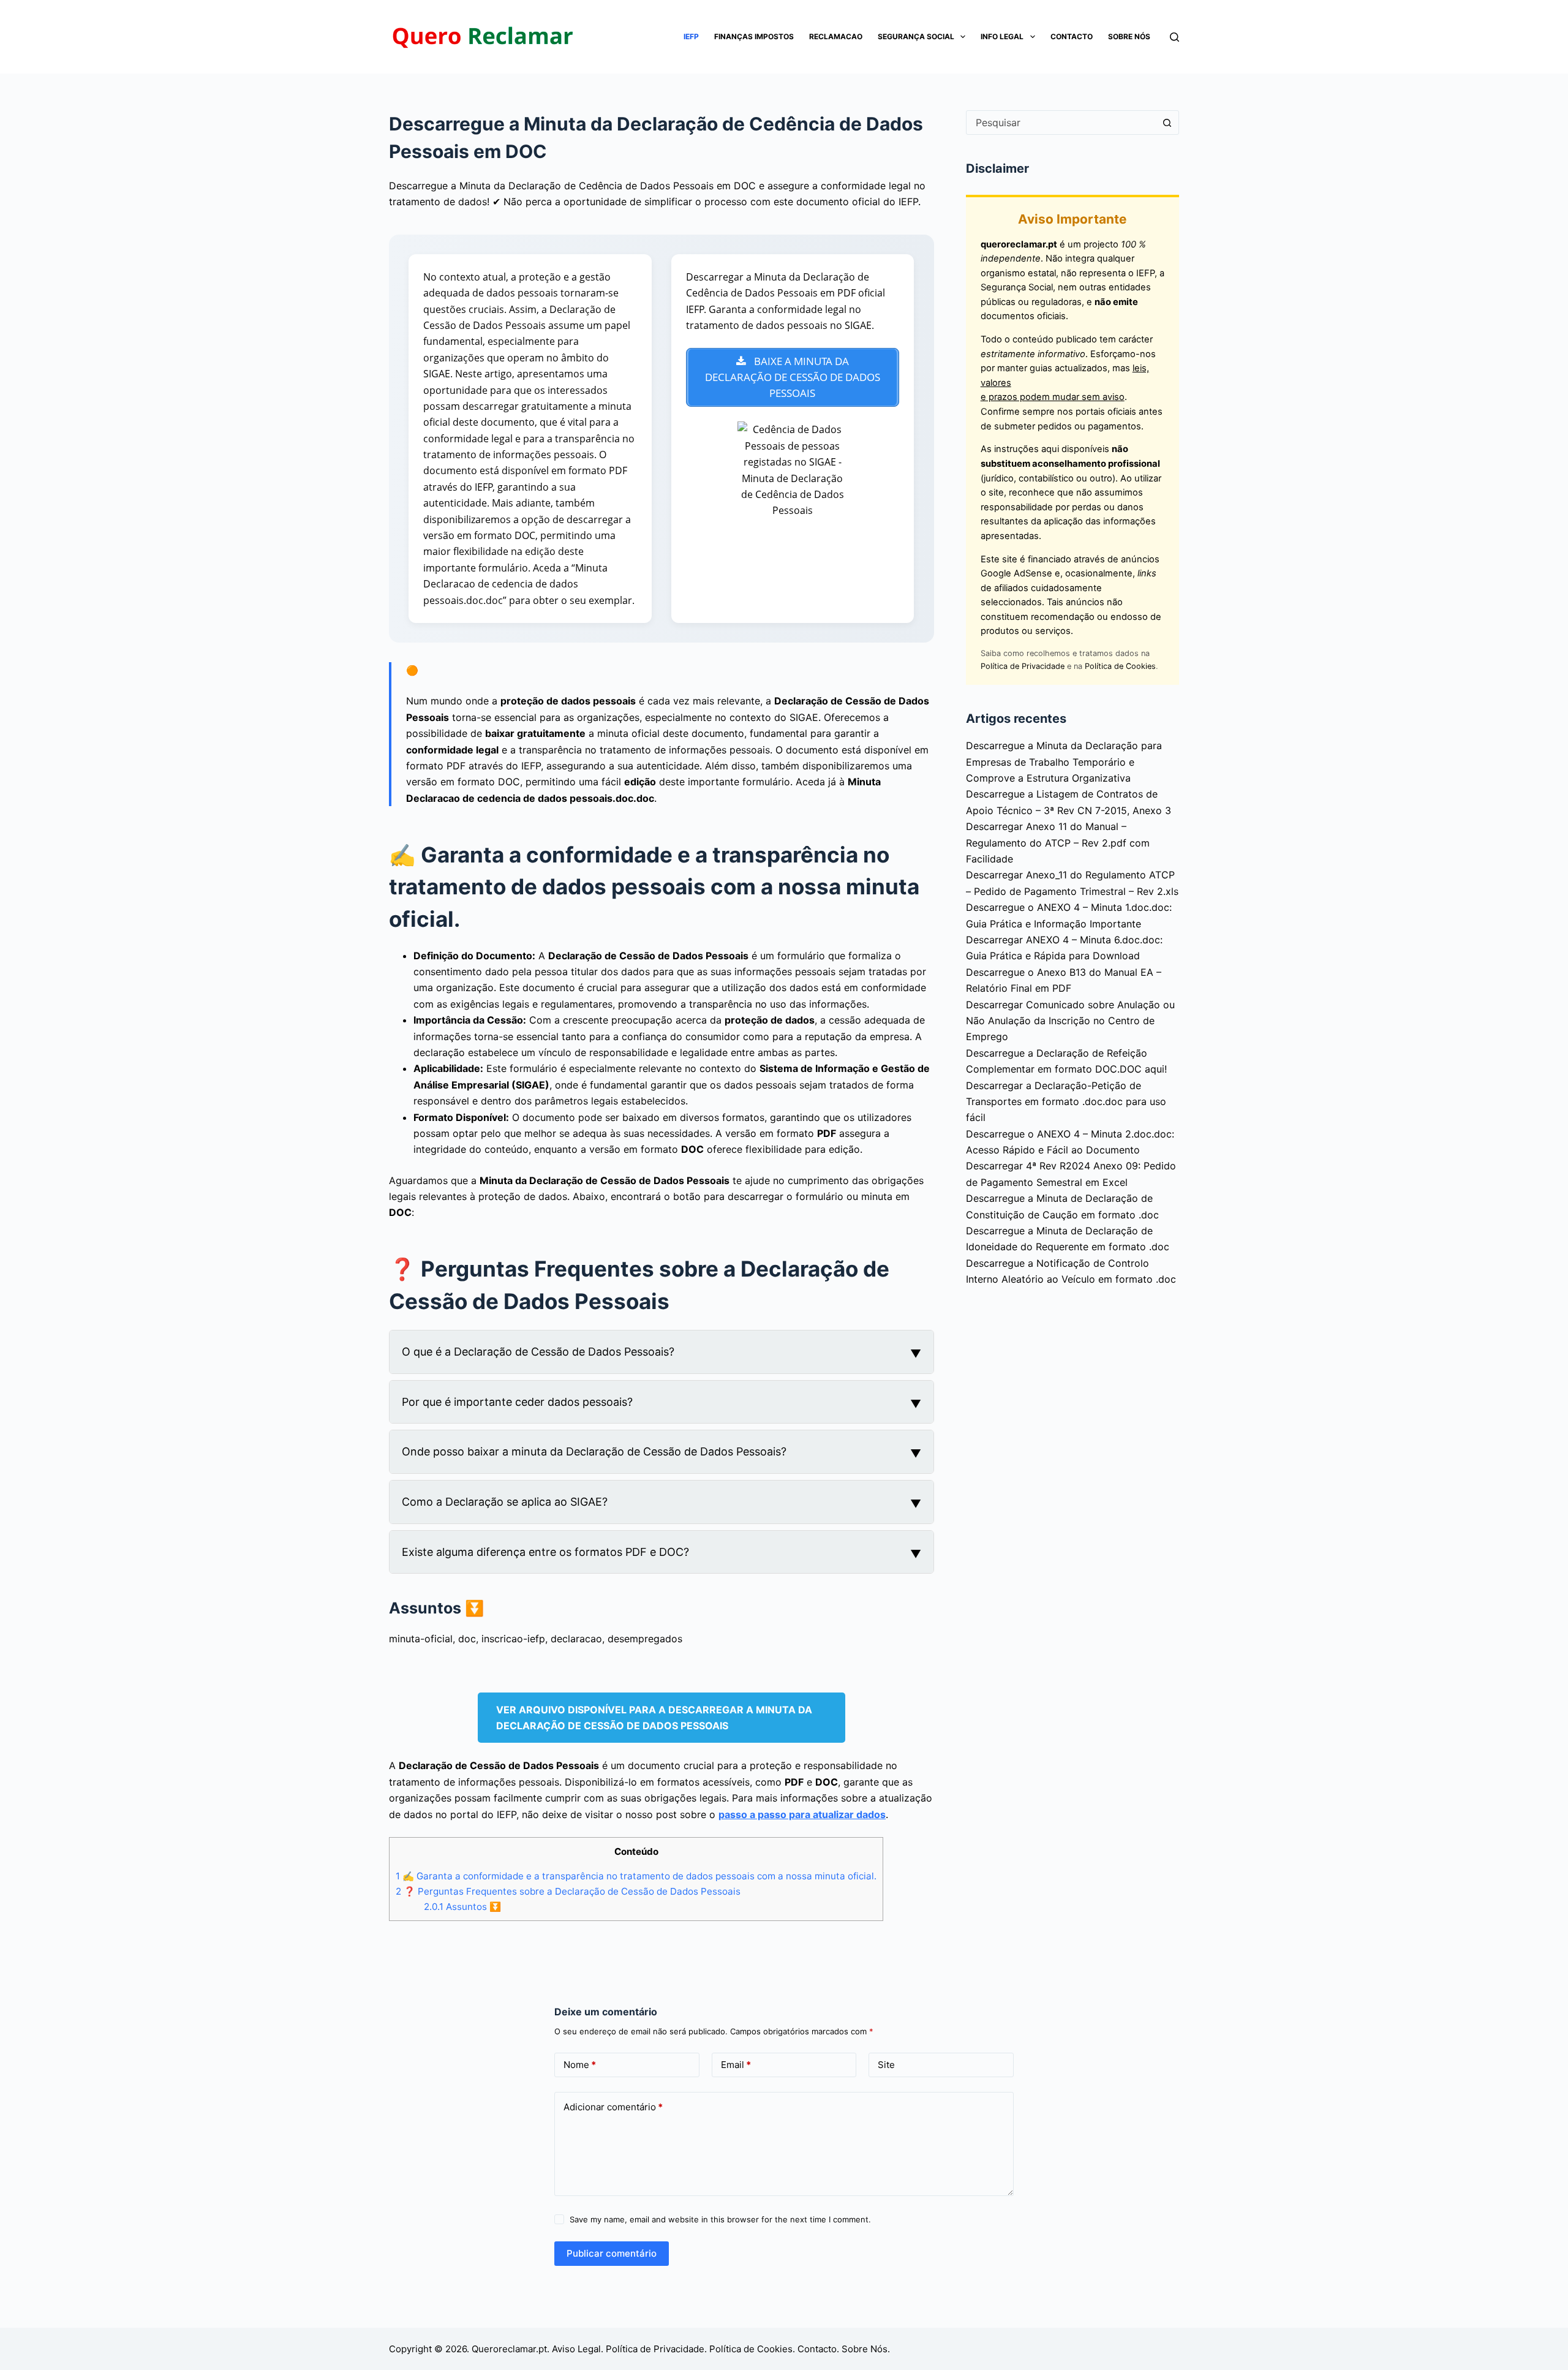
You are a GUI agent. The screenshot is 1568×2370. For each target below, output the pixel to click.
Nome (580, 2065)
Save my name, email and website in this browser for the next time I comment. (720, 2219)
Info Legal (1002, 36)
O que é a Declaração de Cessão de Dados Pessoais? (538, 1352)
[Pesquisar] (1174, 37)
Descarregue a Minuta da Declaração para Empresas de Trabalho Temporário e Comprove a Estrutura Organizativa (1064, 762)
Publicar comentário (612, 2253)
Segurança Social (916, 36)
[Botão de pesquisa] (1167, 123)
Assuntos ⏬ (462, 1907)
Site (886, 2065)
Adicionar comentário (613, 2107)
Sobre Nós (1129, 36)
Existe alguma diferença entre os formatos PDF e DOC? (545, 1552)
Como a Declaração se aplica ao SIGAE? (505, 1502)
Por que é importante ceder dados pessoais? (517, 1402)
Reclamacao (836, 36)
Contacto (1072, 36)
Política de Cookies (1120, 666)
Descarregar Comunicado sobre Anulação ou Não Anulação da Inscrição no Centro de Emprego (1070, 1021)
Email (736, 2065)
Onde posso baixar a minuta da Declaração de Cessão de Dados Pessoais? (594, 1451)
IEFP (691, 36)
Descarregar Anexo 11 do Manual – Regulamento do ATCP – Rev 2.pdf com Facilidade (1058, 843)
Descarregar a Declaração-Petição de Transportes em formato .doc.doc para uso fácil (1066, 1102)
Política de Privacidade (1023, 666)
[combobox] (1061, 123)
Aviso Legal (576, 2349)
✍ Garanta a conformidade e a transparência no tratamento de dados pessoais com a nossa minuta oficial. (636, 1876)
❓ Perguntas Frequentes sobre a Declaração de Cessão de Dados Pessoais (568, 1891)
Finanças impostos (754, 36)
